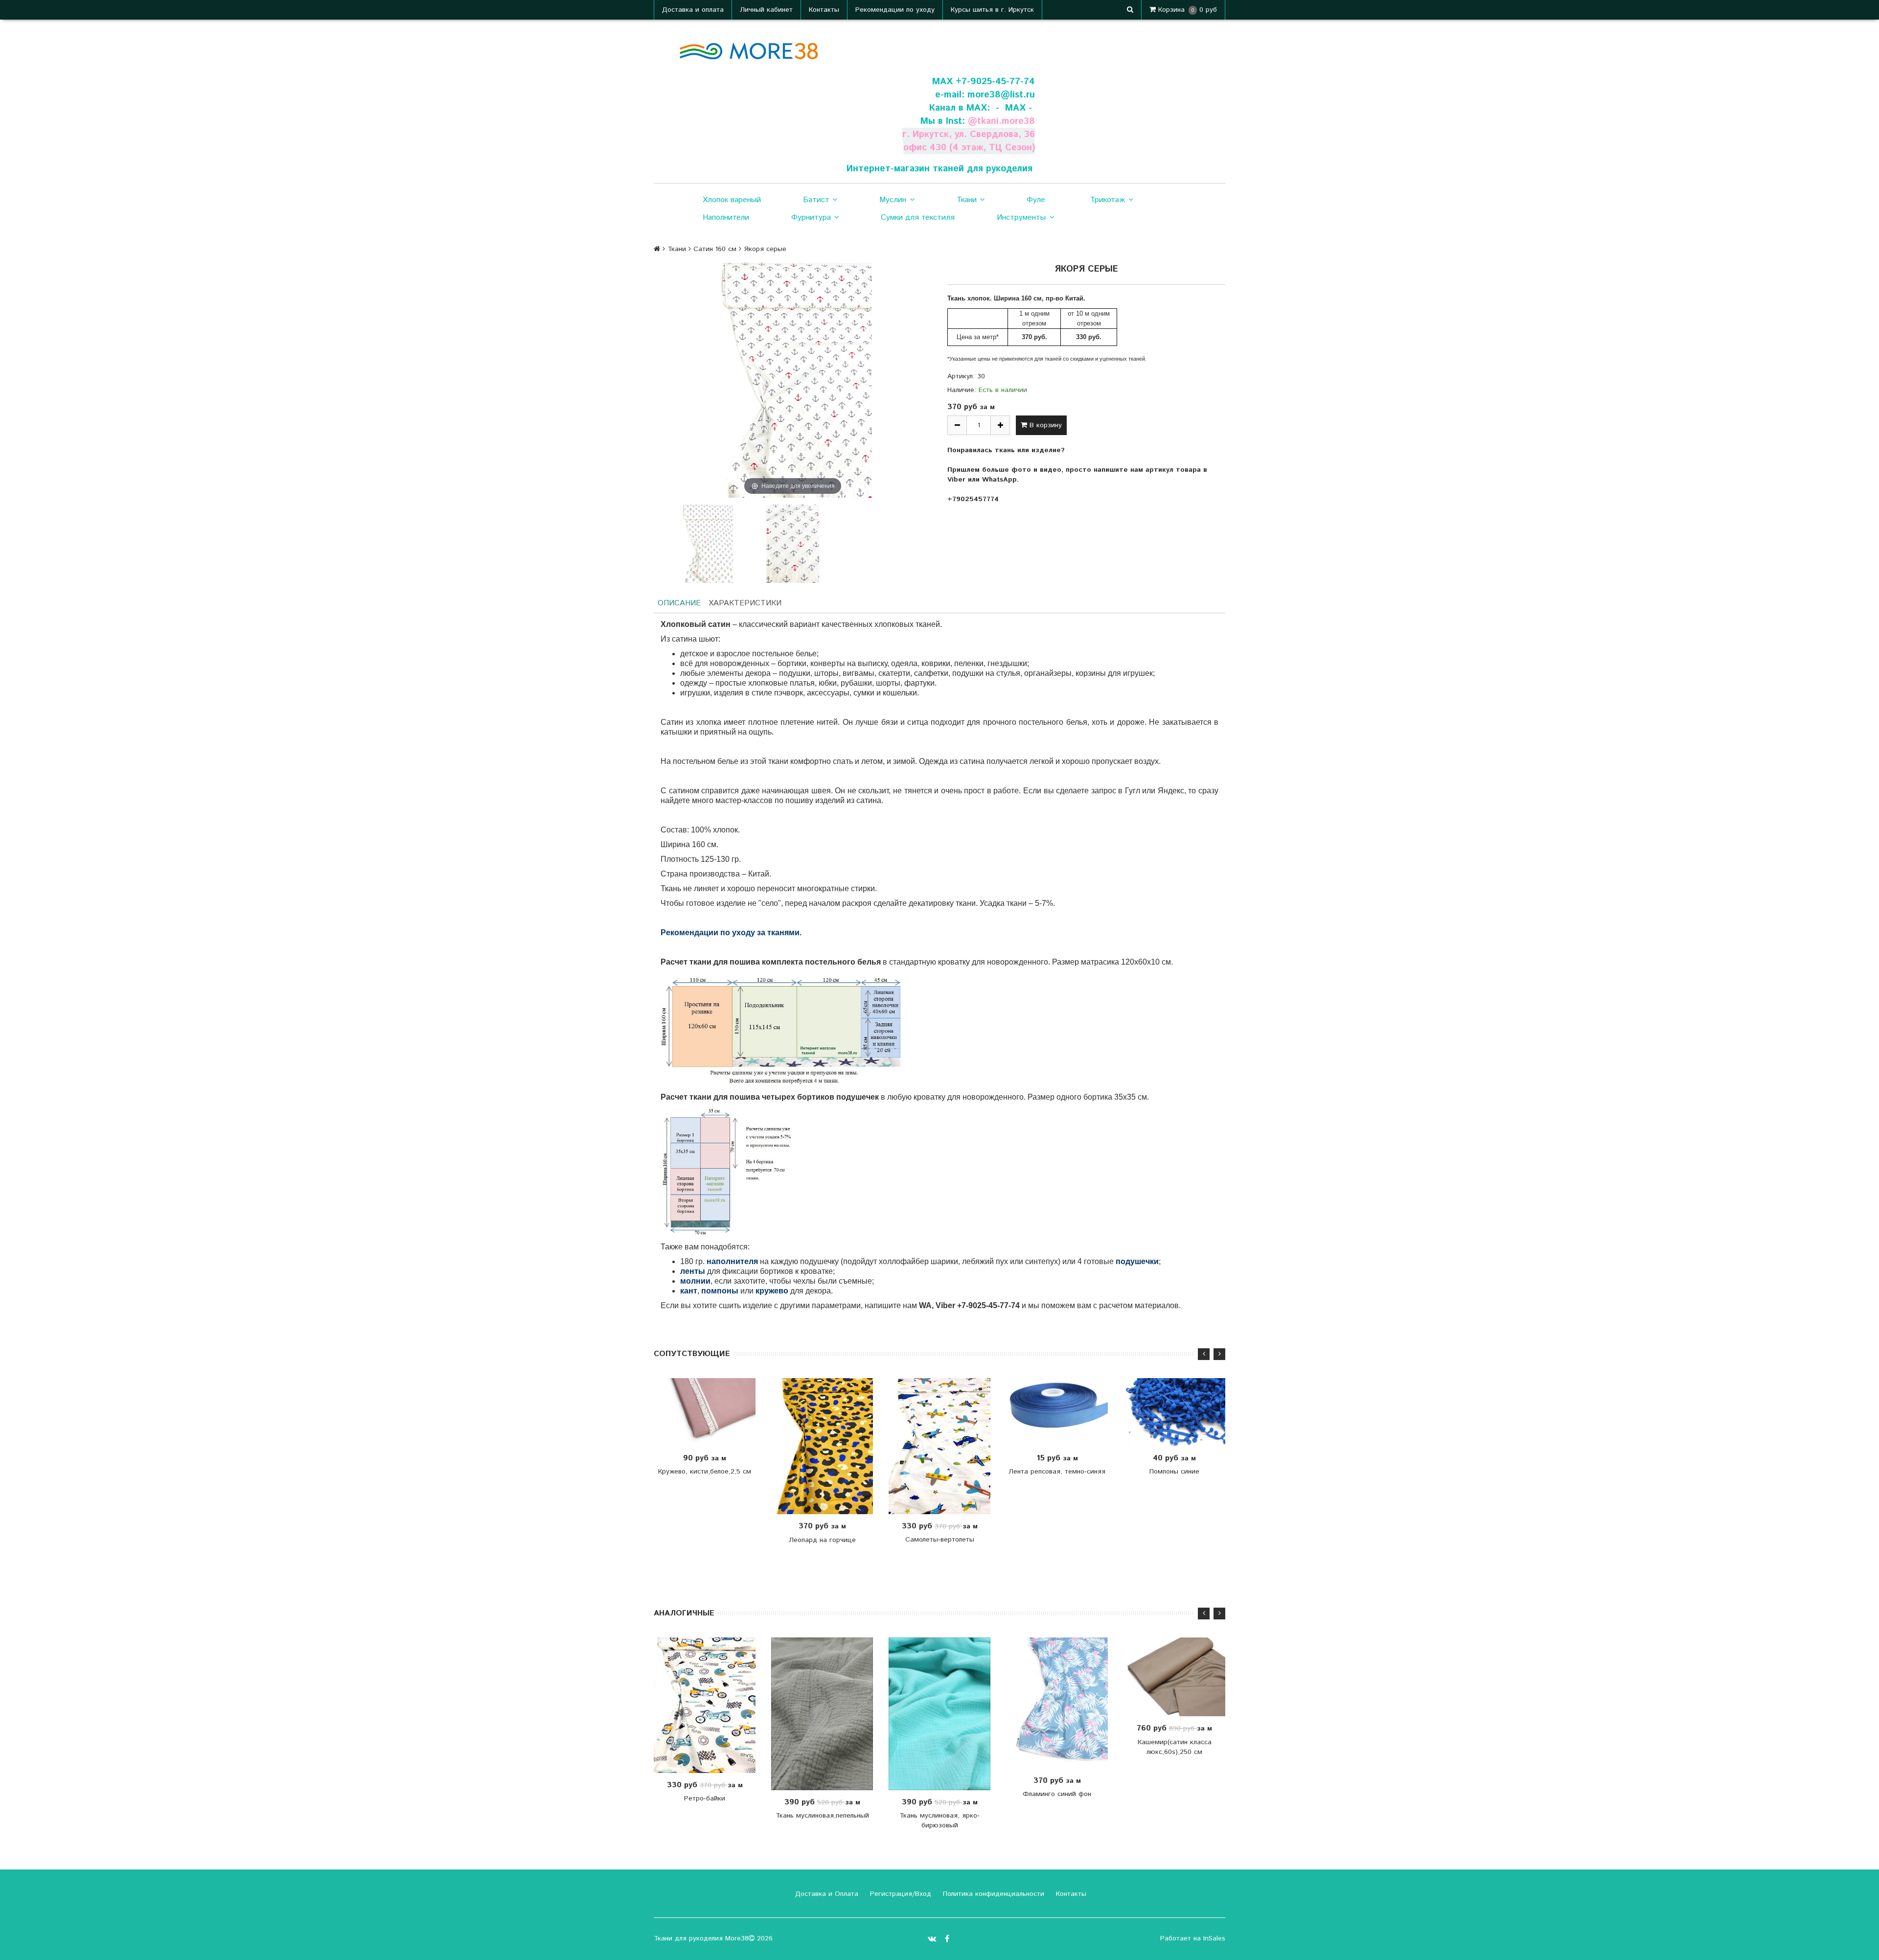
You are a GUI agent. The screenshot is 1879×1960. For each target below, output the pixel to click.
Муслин (893, 200)
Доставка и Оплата (825, 1894)
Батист (816, 200)
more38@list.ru (1001, 95)
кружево (772, 1291)
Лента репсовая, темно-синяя (1057, 1472)
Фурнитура (811, 218)
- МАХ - (1014, 108)
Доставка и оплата (693, 10)
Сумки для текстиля (918, 218)
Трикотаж (1108, 200)
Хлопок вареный (732, 200)
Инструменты (1021, 218)
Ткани (967, 200)
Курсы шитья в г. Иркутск (992, 10)
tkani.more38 (1006, 121)
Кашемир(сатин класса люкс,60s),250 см (1175, 1747)
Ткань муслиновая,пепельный (822, 1816)
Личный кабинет (766, 10)
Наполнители (726, 218)
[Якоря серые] (707, 544)
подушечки (1137, 1261)
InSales (1214, 1938)
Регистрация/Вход (899, 1894)
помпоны (720, 1291)
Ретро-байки (705, 1799)
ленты (693, 1271)
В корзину (1044, 425)
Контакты (824, 10)
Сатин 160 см (715, 249)
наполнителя (732, 1261)
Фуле (1036, 200)
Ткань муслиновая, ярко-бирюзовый (939, 1821)
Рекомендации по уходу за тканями (730, 933)
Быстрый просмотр (710, 1412)
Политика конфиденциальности (992, 1894)
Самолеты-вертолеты (940, 1540)
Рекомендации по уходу (895, 10)
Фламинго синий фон (1057, 1794)
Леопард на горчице (822, 1540)
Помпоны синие (1174, 1472)
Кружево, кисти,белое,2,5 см (705, 1472)
